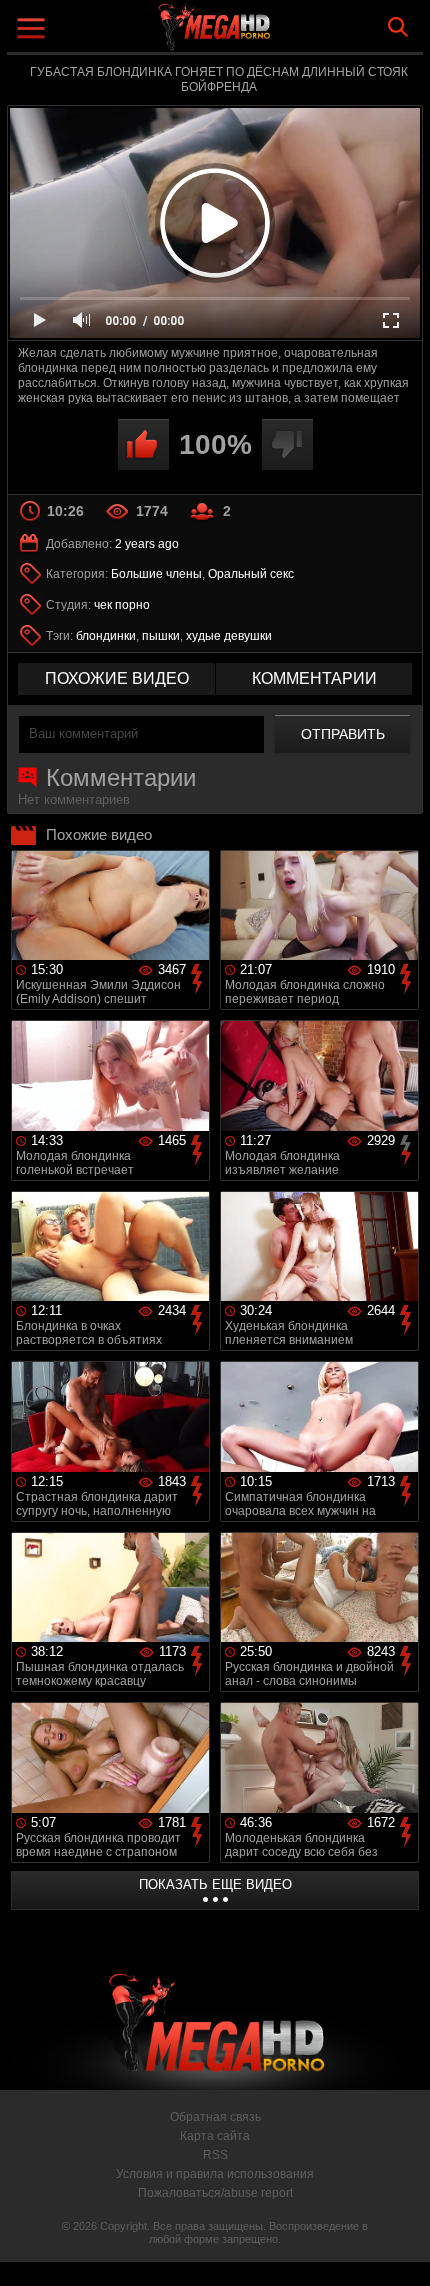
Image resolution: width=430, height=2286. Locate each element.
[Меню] (33, 30)
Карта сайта (215, 2136)
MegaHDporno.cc (270, 34)
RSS (215, 2155)
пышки (161, 636)
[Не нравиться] (287, 444)
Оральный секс (251, 574)
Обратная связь (215, 2117)
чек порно (122, 605)
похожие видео (117, 678)
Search (398, 27)
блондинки (106, 636)
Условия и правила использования (215, 2174)
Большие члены (156, 574)
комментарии (314, 678)
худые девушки (229, 636)
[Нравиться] (143, 444)
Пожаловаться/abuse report (215, 2193)
